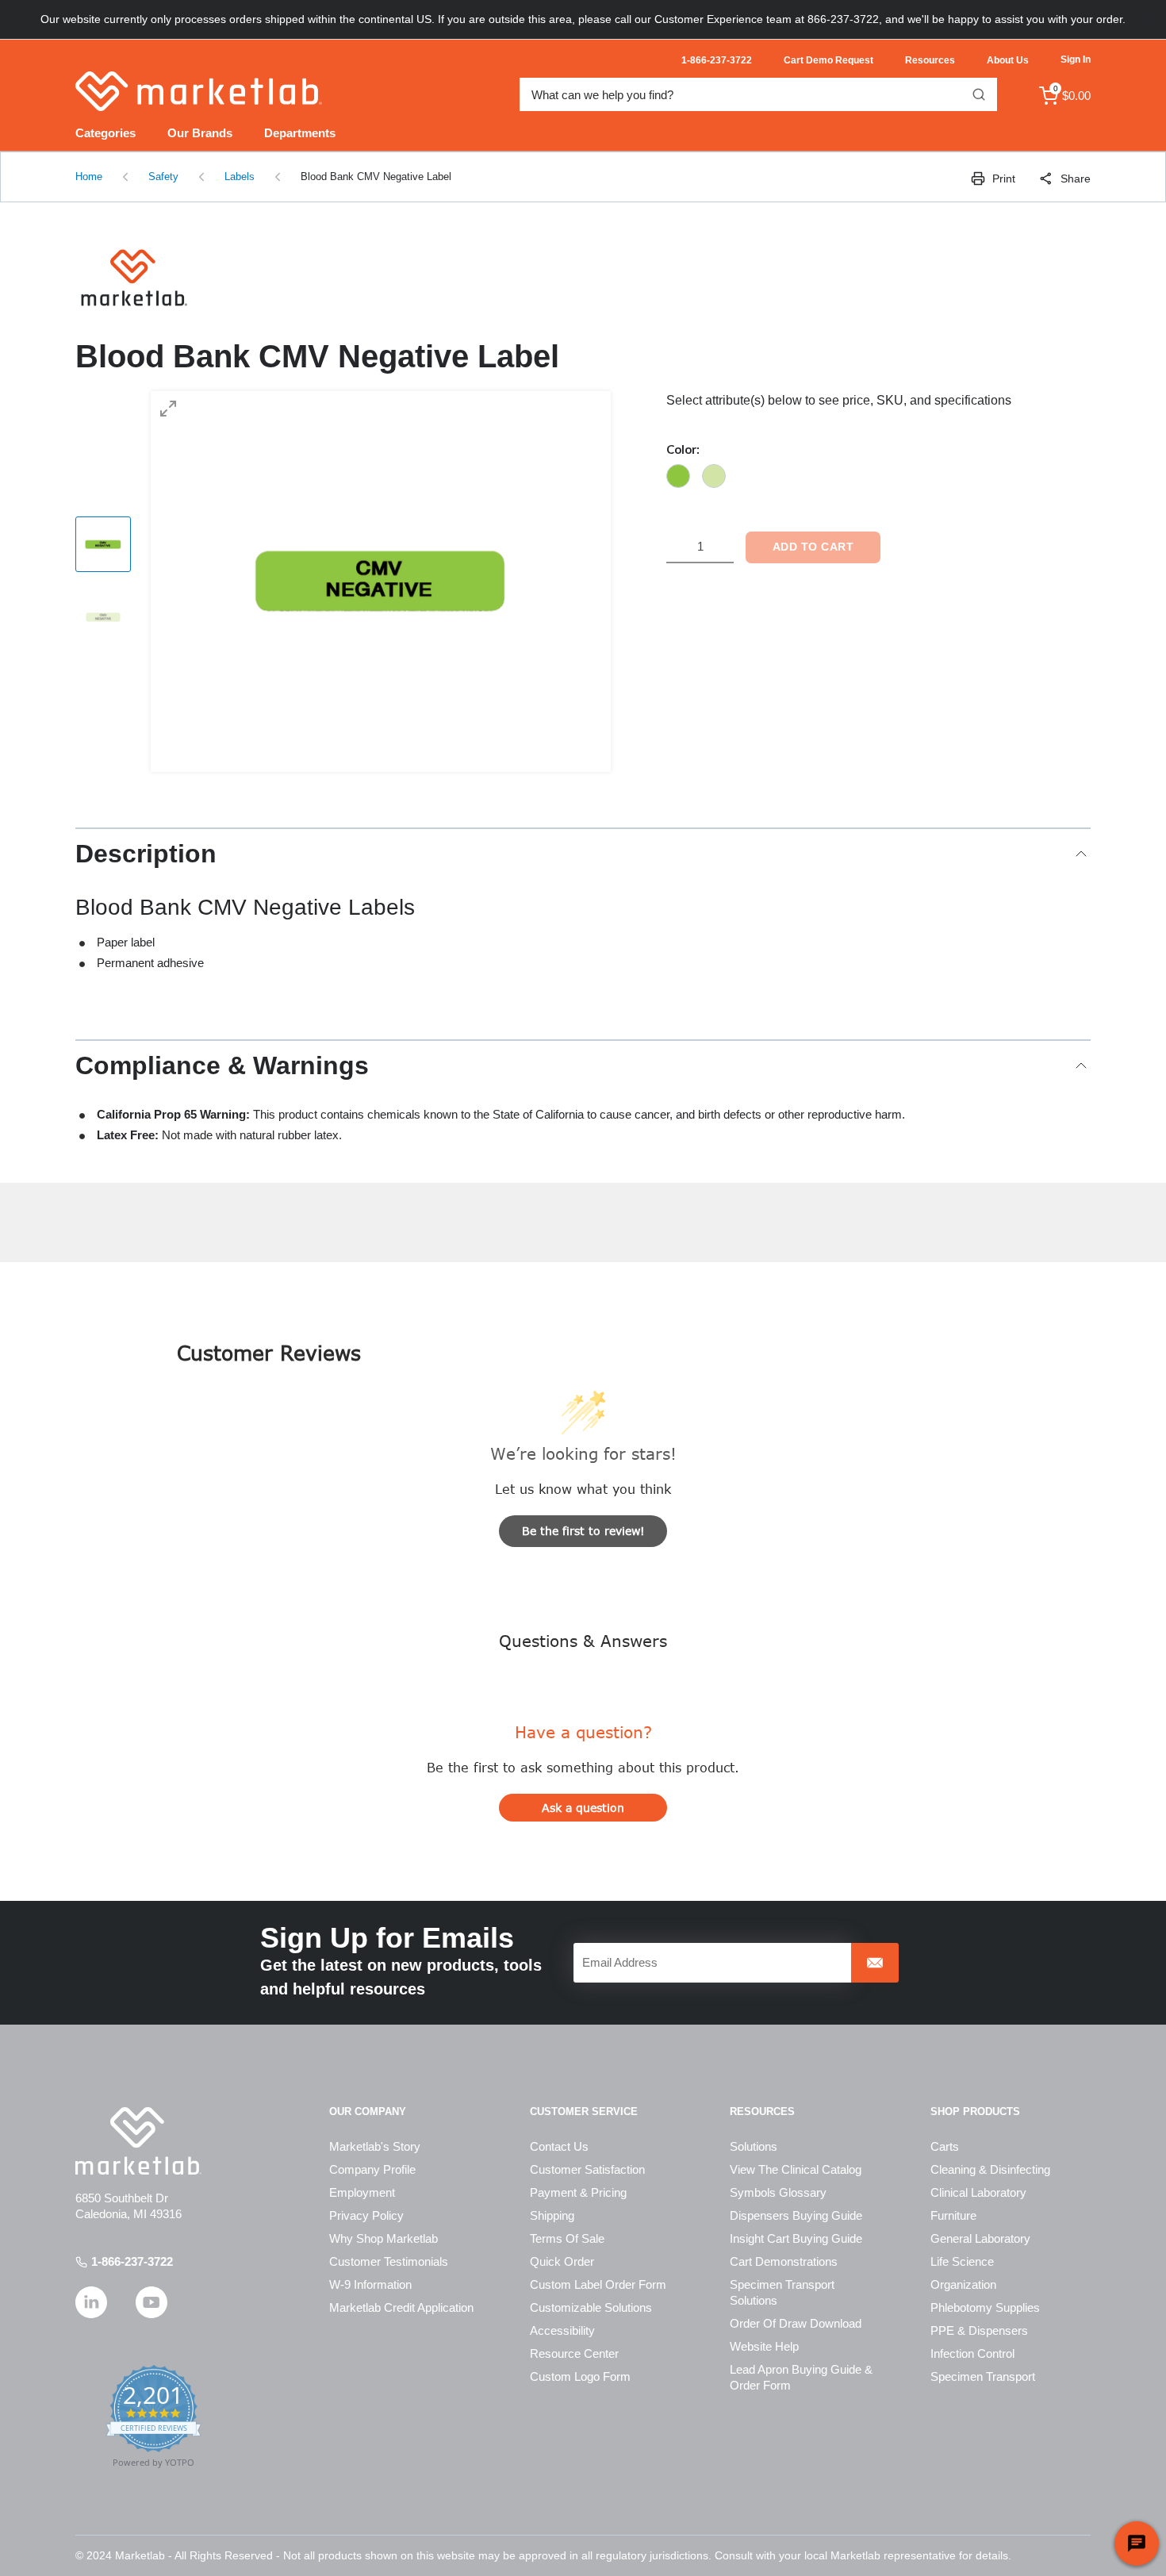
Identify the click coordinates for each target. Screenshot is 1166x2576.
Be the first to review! (583, 1531)
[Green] (678, 476)
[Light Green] (714, 476)
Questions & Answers (583, 1640)
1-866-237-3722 (132, 2261)
